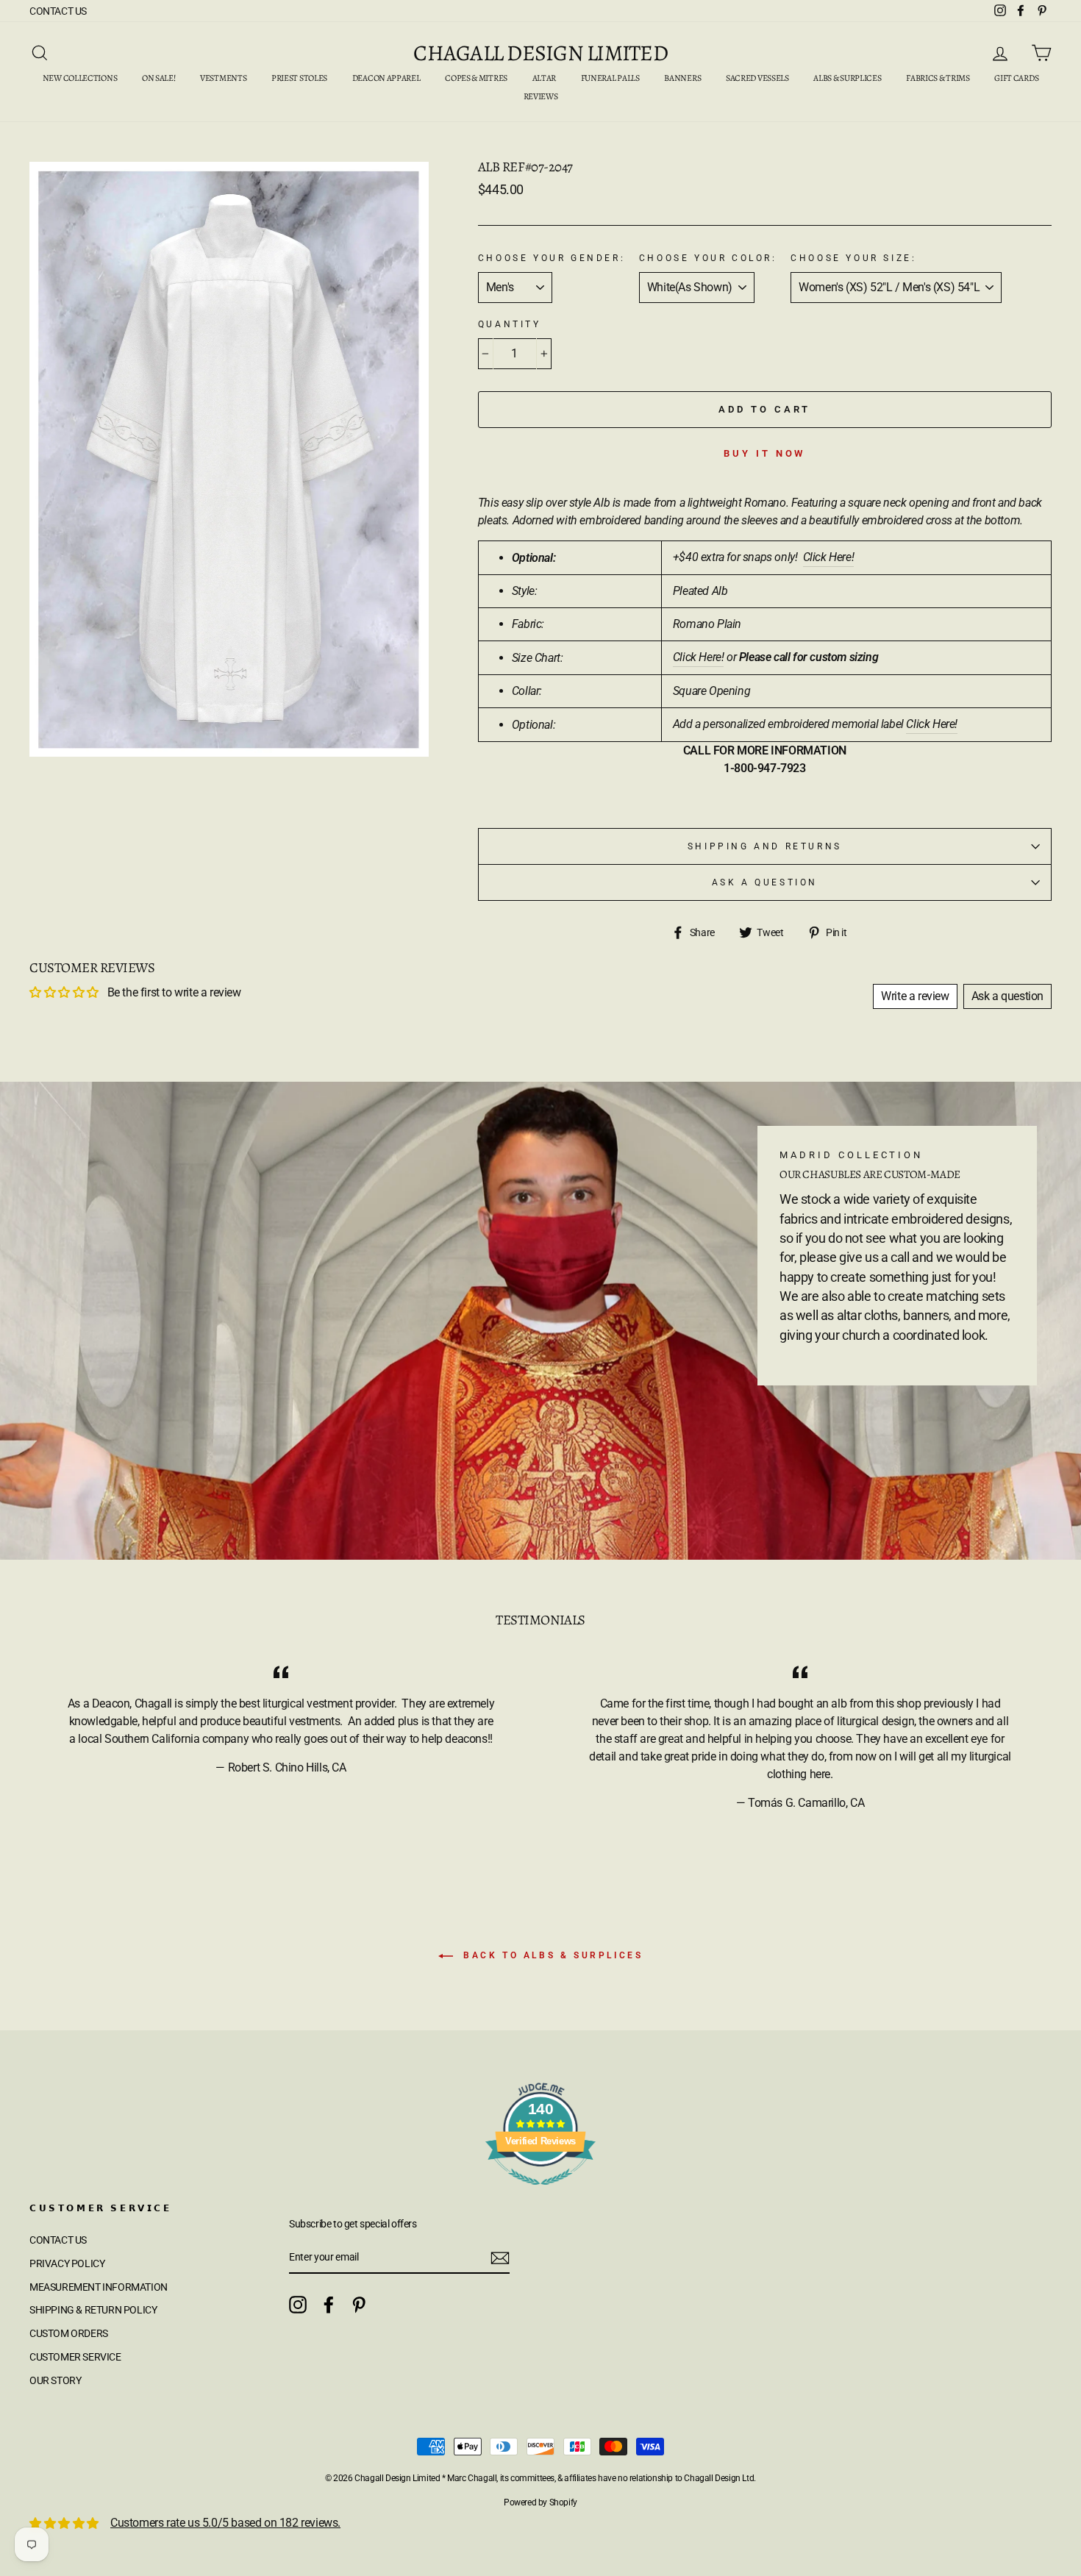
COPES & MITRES (476, 78)
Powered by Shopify (540, 2502)
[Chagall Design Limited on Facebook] (329, 2305)
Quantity (510, 324)
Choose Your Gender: (552, 258)
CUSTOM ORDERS (69, 2333)
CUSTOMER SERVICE (75, 2357)
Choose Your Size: (853, 258)
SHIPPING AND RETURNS (765, 846)
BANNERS (682, 78)
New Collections (80, 78)
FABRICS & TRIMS (938, 78)
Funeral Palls (610, 78)
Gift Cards (1016, 78)
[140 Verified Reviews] (540, 2193)
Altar (545, 78)
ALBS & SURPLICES (847, 78)
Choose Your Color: (708, 258)
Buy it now (764, 453)
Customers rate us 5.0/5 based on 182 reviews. (225, 2523)
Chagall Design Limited (540, 53)
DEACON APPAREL (386, 78)
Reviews (541, 96)
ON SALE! (159, 78)
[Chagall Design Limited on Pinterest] (359, 2305)
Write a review (915, 996)
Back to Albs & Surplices (551, 1955)
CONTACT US (58, 11)
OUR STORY (55, 2380)
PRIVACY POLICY (67, 2263)
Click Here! (699, 657)
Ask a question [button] (1007, 996)
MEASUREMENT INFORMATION (99, 2287)
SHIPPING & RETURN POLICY (93, 2310)
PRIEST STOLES (299, 78)
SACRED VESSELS (757, 78)
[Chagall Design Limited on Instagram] (298, 2305)
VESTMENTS (223, 78)
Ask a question (765, 882)
